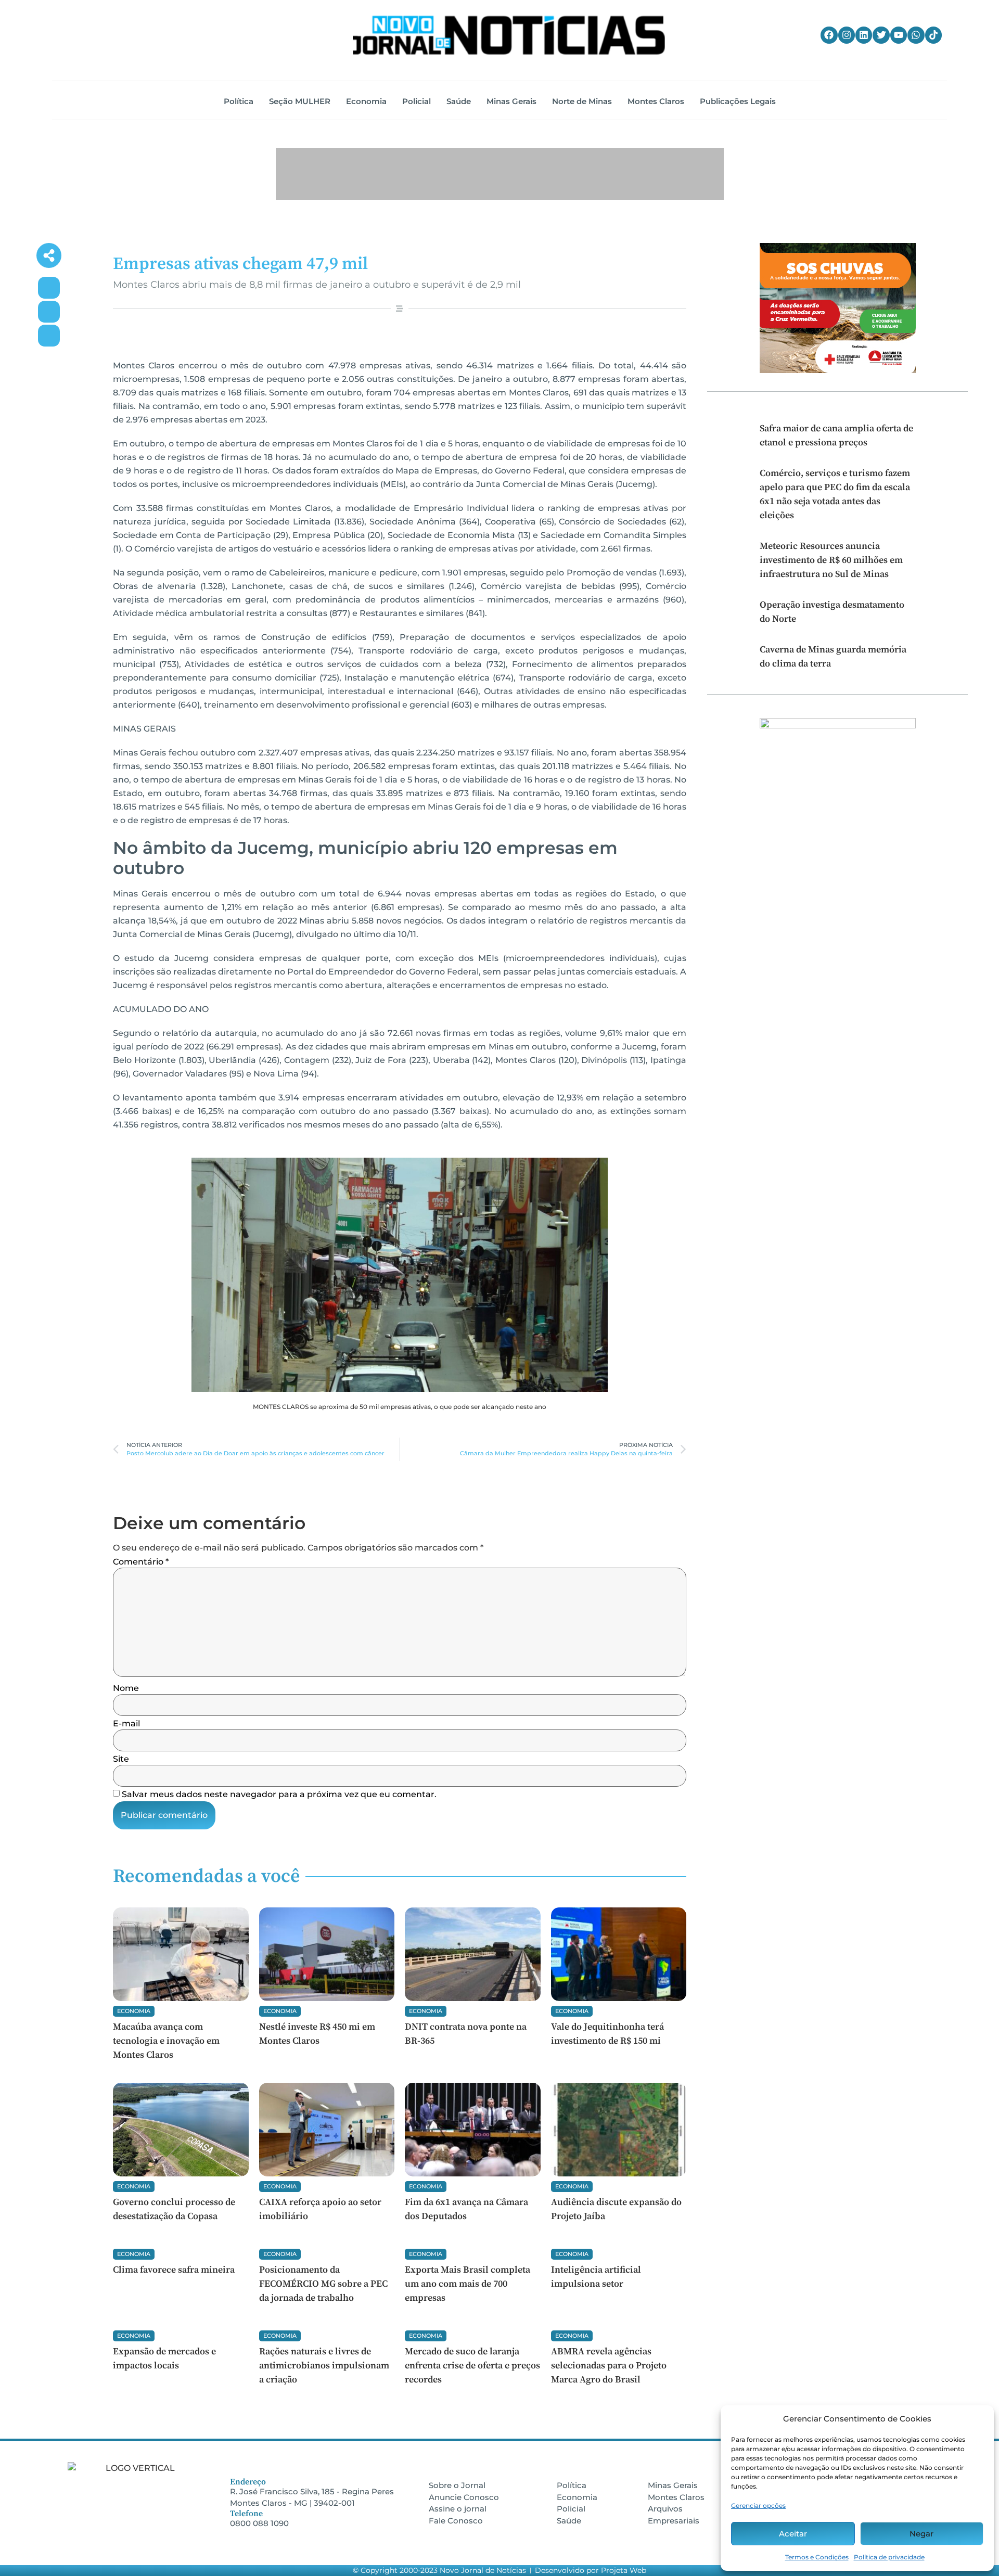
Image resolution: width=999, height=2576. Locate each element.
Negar (921, 2534)
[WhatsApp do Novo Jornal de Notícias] (916, 35)
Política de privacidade (889, 2557)
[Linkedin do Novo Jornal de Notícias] (864, 35)
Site (121, 1759)
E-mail (126, 1724)
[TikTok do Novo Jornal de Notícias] (933, 35)
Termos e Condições (817, 2557)
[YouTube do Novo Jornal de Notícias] (899, 35)
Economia (134, 2011)
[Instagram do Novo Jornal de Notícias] (847, 35)
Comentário (141, 1562)
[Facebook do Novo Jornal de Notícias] (829, 35)
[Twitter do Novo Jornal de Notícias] (881, 35)
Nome (126, 1688)
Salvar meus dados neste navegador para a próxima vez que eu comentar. (279, 1795)
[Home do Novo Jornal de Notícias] (509, 35)
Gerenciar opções (758, 2505)
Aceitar (793, 2534)
